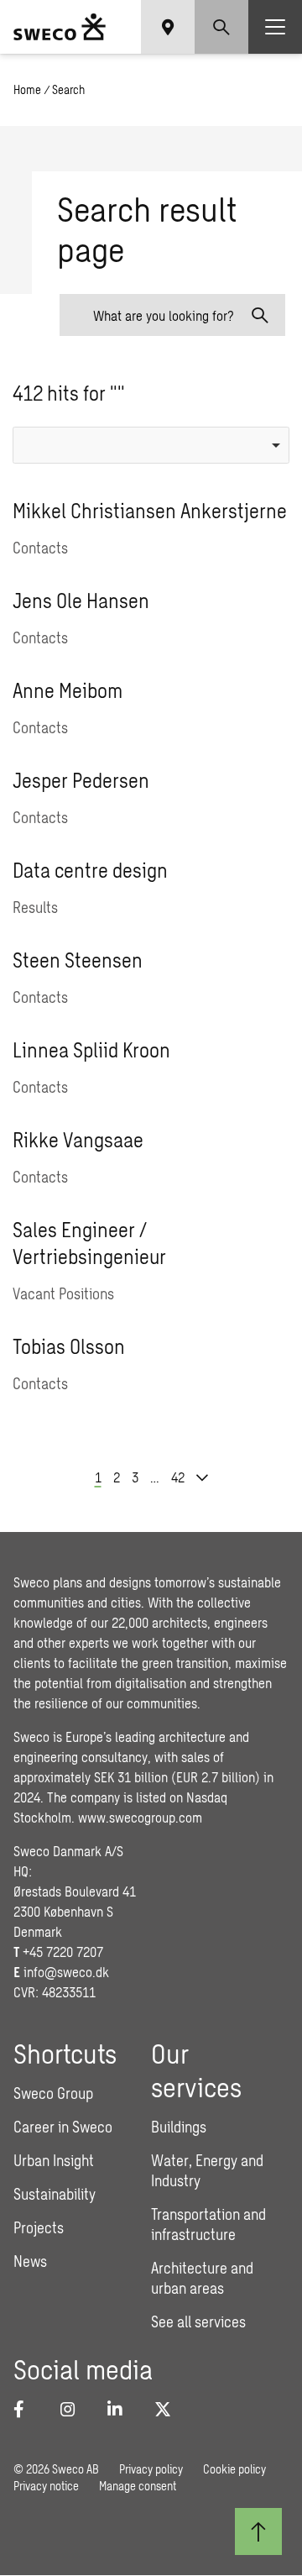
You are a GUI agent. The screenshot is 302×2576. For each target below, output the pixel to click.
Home (27, 89)
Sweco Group (53, 2093)
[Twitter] (168, 2409)
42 (178, 1477)
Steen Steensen (78, 960)
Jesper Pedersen (81, 780)
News (30, 2261)
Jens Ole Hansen (81, 600)
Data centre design (90, 870)
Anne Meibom (68, 690)
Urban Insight (54, 2160)
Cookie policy (234, 2469)
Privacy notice (46, 2486)
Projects (39, 2227)
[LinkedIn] (121, 2409)
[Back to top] (258, 2531)
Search (68, 89)
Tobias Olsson (69, 1346)
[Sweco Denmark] (60, 27)
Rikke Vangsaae (78, 1139)
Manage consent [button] (138, 2486)
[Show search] (221, 27)
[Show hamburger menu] (275, 27)
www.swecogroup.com (140, 1817)
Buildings (179, 2127)
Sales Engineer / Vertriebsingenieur (89, 1243)
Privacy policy (151, 2469)
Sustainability (55, 2194)
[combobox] (151, 445)
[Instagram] (74, 2409)
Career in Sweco (63, 2127)
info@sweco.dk (66, 1972)
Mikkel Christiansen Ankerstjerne (150, 510)
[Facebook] (27, 2409)
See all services (198, 2322)
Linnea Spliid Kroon (91, 1049)
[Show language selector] (168, 27)
